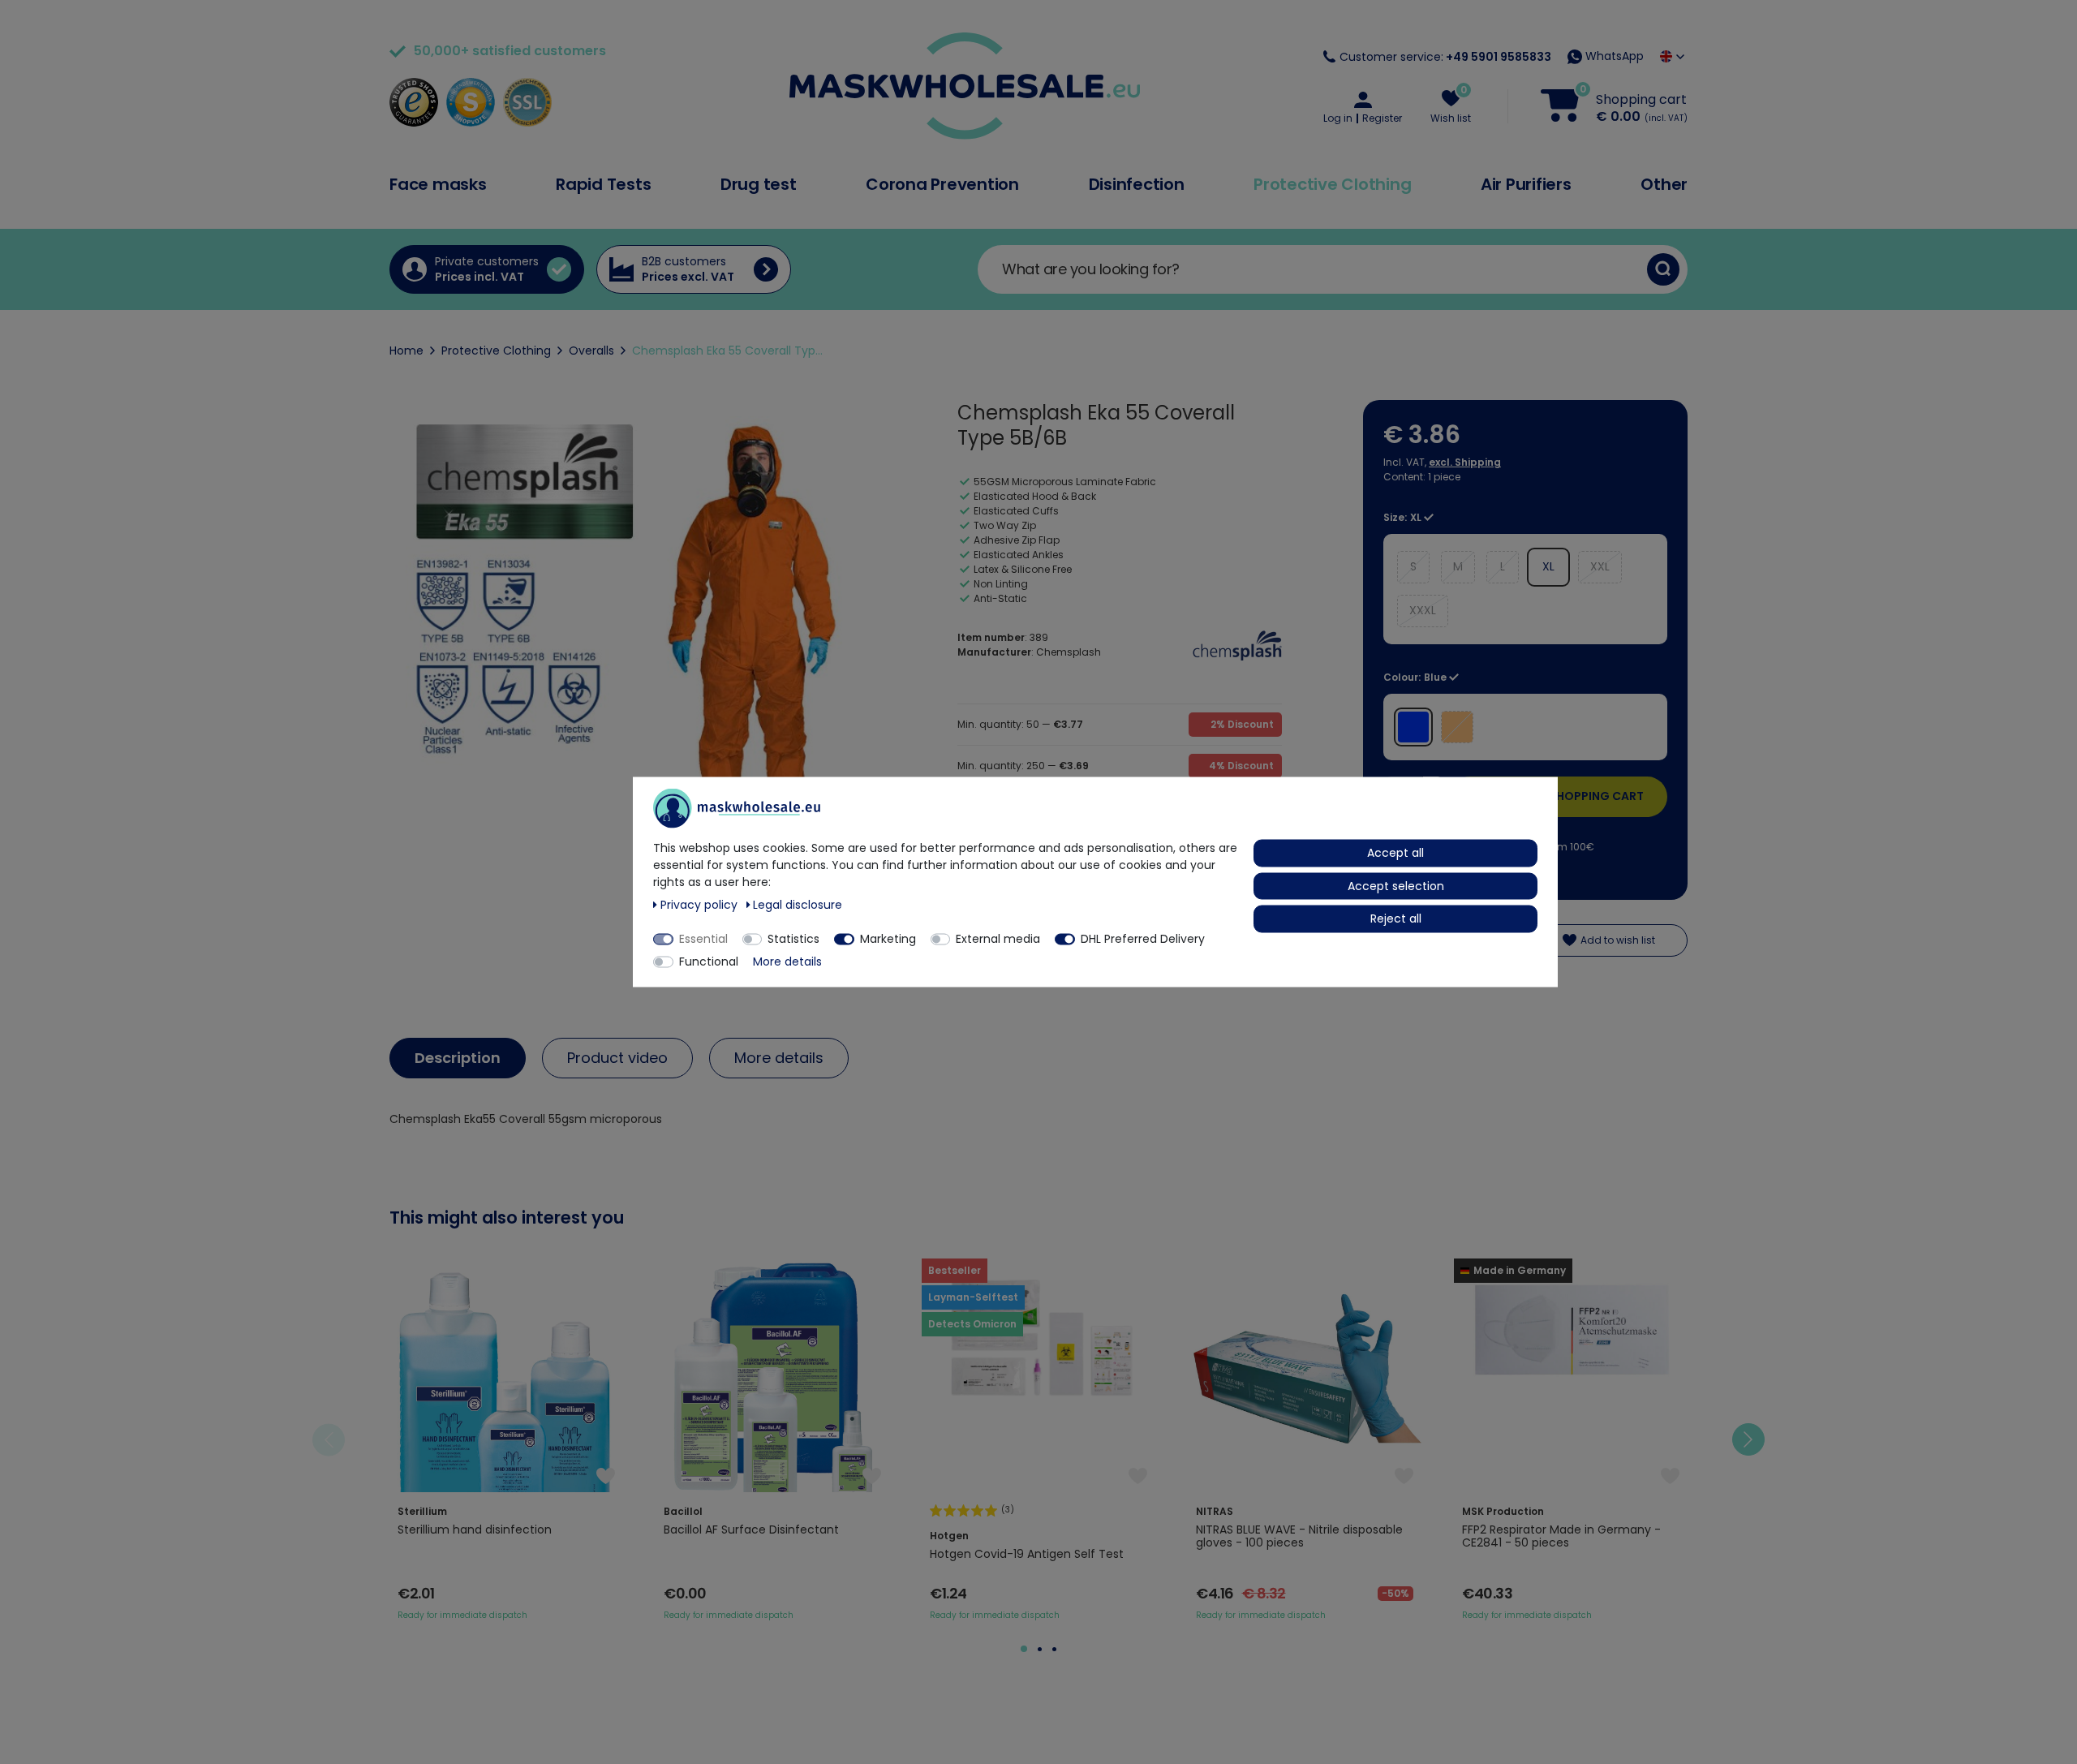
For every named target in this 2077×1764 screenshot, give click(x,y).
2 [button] (1040, 1649)
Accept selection (1396, 885)
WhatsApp (1613, 56)
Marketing (888, 939)
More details (779, 1058)
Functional (709, 962)
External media (998, 939)
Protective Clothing (1332, 184)
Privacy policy (701, 905)
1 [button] (1024, 1649)
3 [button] (1054, 1649)
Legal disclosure (798, 905)
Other (1664, 184)
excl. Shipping (1465, 462)
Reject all (1396, 919)
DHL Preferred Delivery (1143, 939)
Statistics (793, 939)
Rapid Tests (603, 184)
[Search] (1663, 269)
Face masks (438, 184)
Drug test (759, 184)
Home (406, 351)
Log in (1338, 118)
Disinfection (1137, 184)
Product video (617, 1058)
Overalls (591, 351)
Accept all (1395, 853)
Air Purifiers (1526, 184)
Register (1382, 118)
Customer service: (1445, 57)
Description (458, 1058)
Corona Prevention (942, 184)
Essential (703, 939)
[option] (506, 1440)
